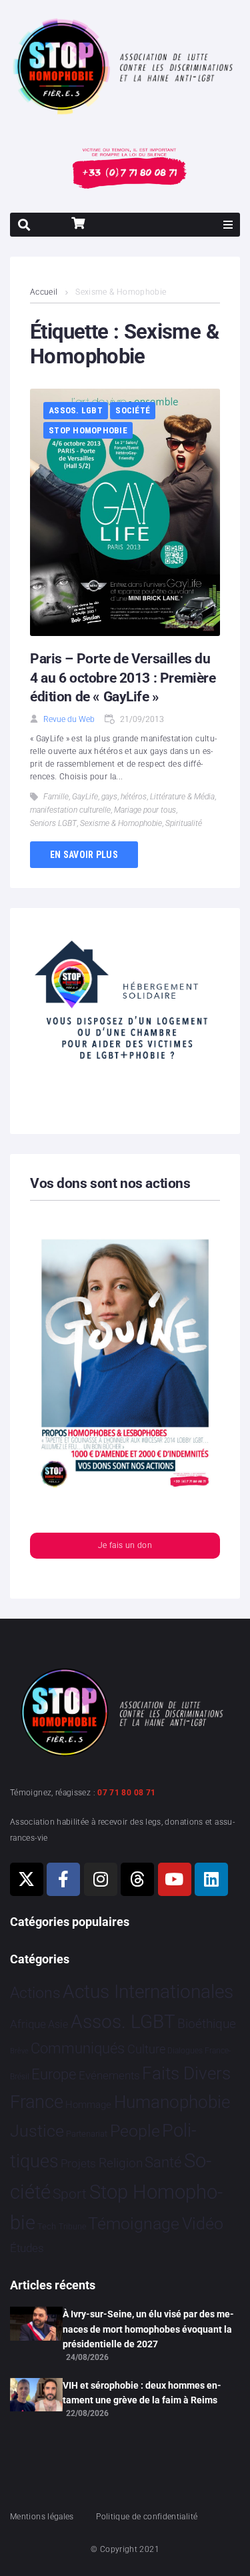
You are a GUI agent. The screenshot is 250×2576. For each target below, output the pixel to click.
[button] (228, 225)
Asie (58, 2024)
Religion (121, 2163)
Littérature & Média (182, 797)
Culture (146, 2049)
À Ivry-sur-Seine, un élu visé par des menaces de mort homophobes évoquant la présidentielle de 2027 (148, 2329)
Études (27, 2248)
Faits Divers (186, 2073)
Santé (163, 2162)
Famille (56, 797)
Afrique (28, 2024)
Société (133, 410)
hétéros (134, 797)
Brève (19, 2051)
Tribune (72, 2227)
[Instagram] (101, 1879)
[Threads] (137, 1879)
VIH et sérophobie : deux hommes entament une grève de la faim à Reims (142, 2393)
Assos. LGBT (76, 410)
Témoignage (134, 2224)
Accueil (44, 292)
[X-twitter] (27, 1879)
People (135, 2131)
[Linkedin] (211, 1879)
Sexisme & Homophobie (121, 823)
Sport (70, 2194)
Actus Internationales (148, 1992)
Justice (37, 2131)
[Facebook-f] (63, 1879)
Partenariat (87, 2134)
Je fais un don (125, 1545)
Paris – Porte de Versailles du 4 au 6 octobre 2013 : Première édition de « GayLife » (123, 678)
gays (109, 797)
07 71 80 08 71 (126, 1793)
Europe (54, 2074)
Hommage (88, 2105)
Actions (35, 1993)
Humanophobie (172, 2102)
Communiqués (78, 2048)
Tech (47, 2226)
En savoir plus (84, 855)
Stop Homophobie (88, 430)
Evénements (109, 2075)
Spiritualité (184, 823)
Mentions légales (42, 2517)
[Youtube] (175, 1879)
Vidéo (203, 2223)
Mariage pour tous (145, 810)
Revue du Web (69, 719)
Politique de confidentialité (147, 2517)
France (37, 2102)
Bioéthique (207, 2024)
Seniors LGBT (53, 823)
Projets (78, 2164)
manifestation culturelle (70, 810)
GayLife (85, 797)
